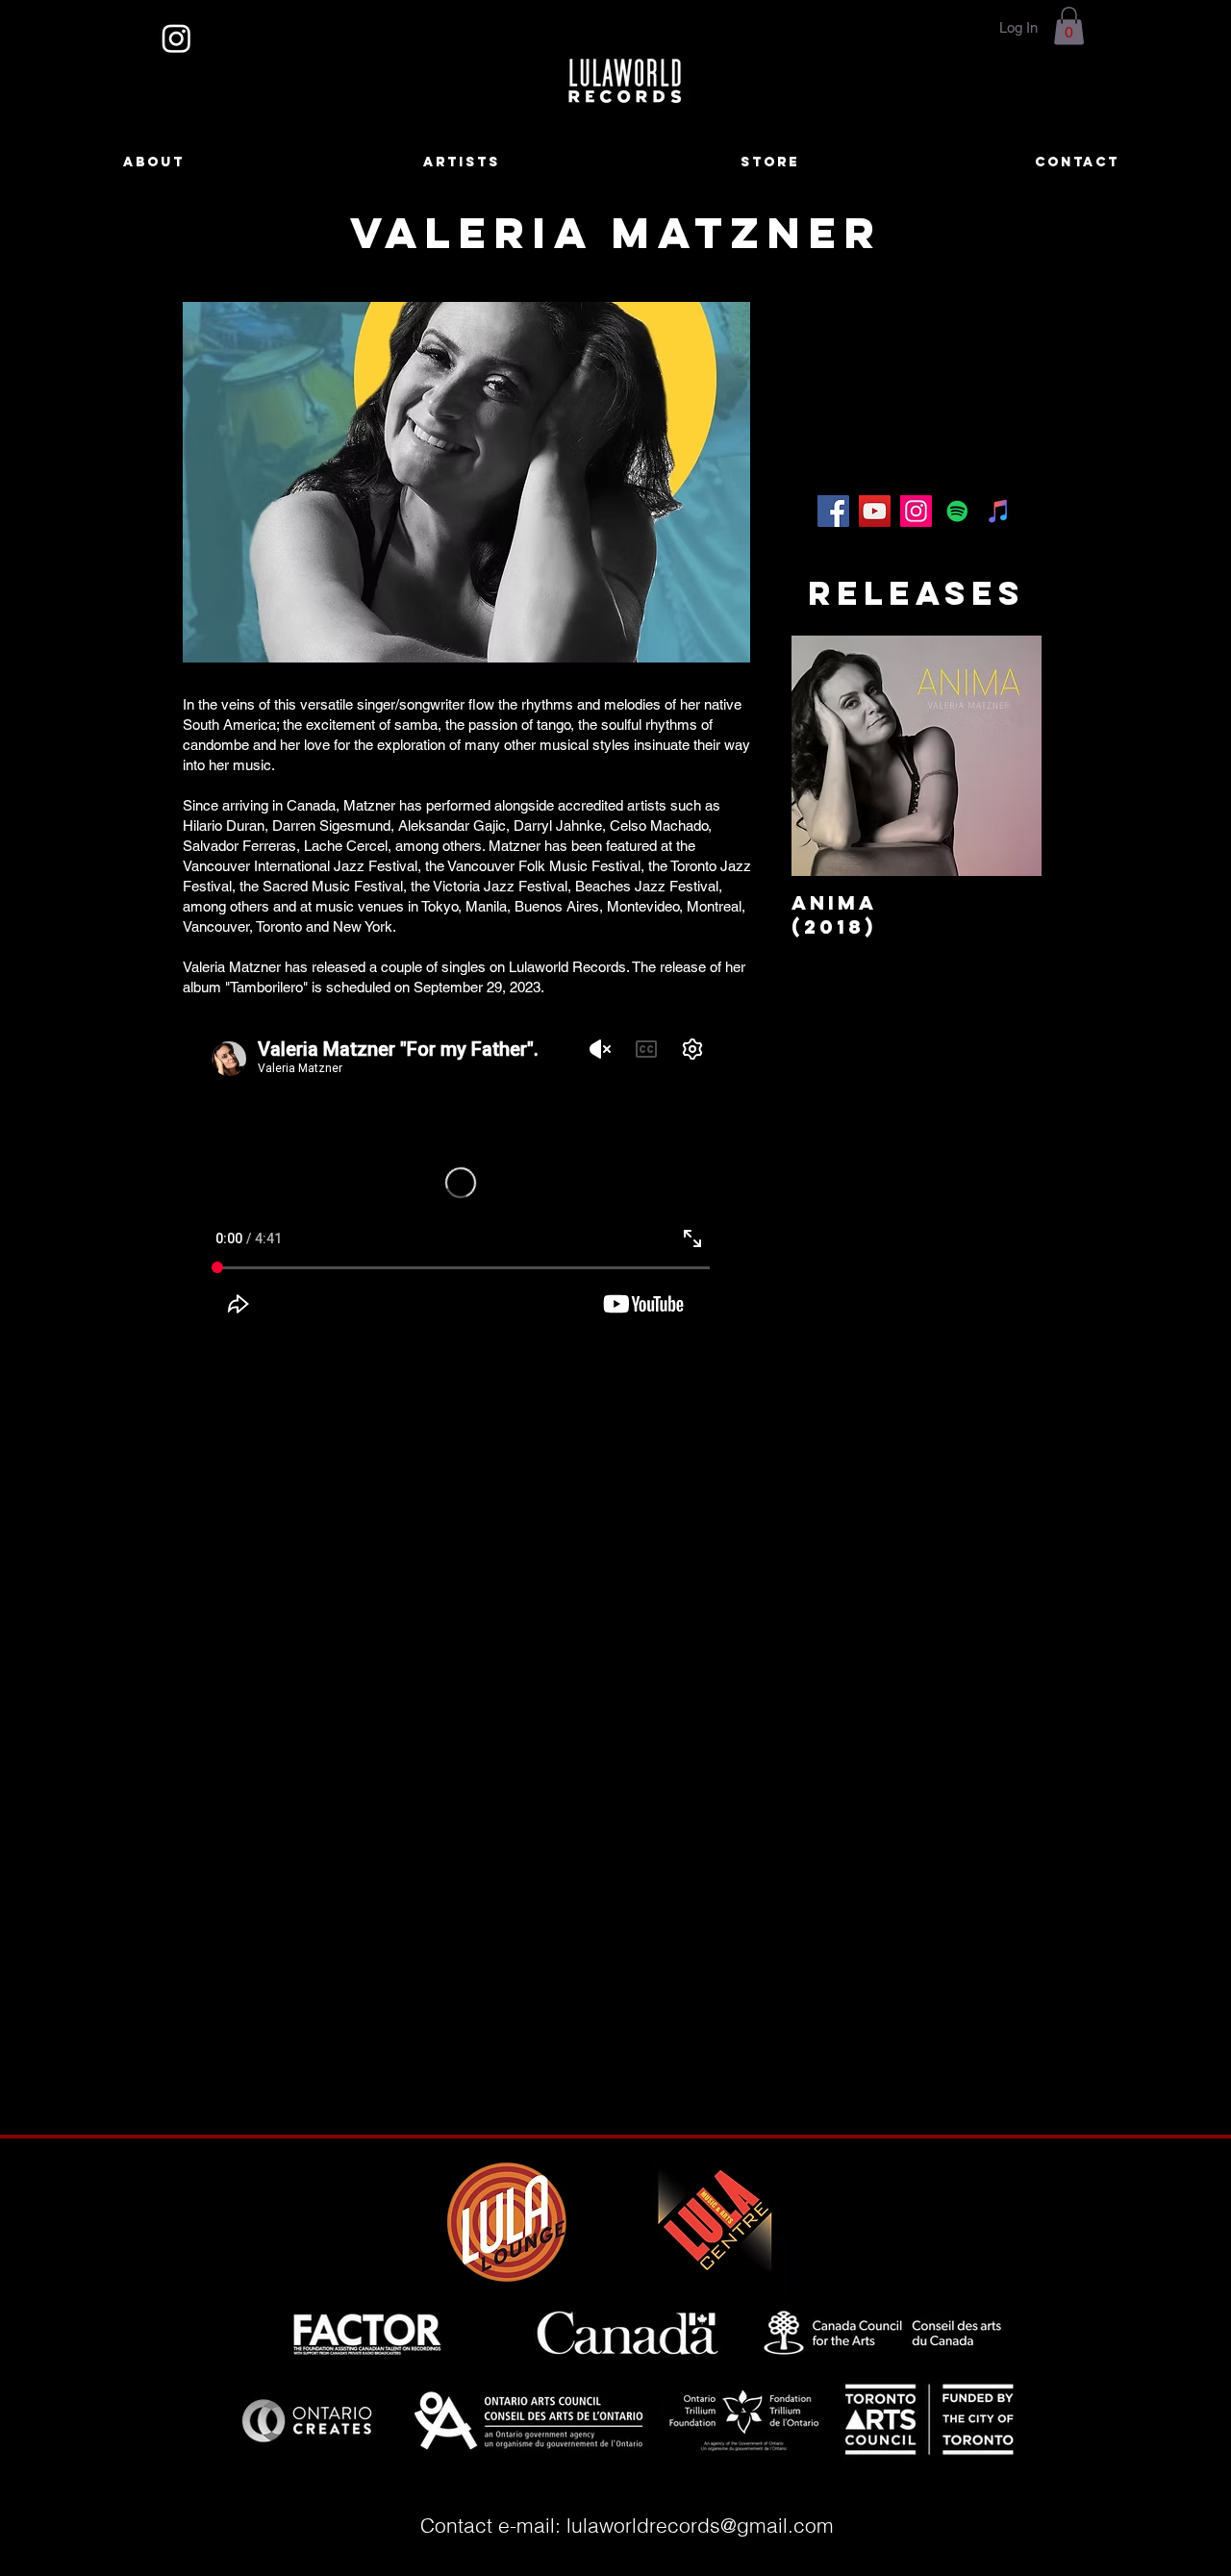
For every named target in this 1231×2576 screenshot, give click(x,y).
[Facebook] (833, 511)
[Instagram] (176, 38)
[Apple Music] (999, 511)
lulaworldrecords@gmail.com (700, 2525)
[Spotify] (957, 511)
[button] (1069, 25)
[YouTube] (875, 511)
